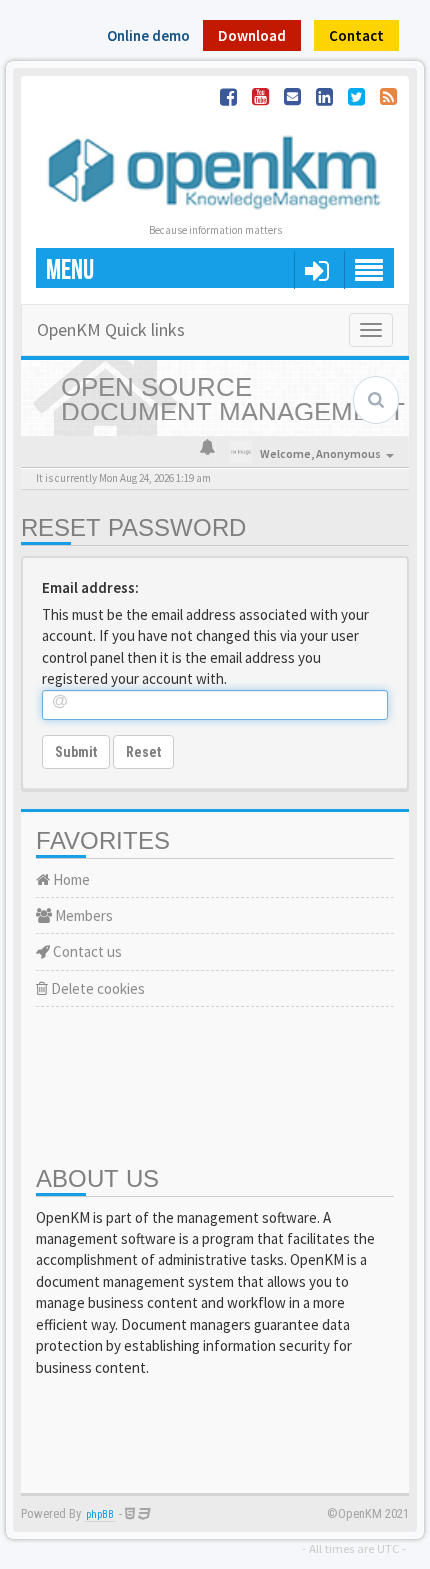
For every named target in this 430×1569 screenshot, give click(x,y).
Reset (143, 752)
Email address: (90, 587)
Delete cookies (96, 988)
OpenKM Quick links (111, 329)
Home (70, 879)
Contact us (86, 951)
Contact (356, 35)
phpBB (100, 1514)
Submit (76, 752)
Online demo (148, 35)
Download (252, 35)
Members (82, 915)
